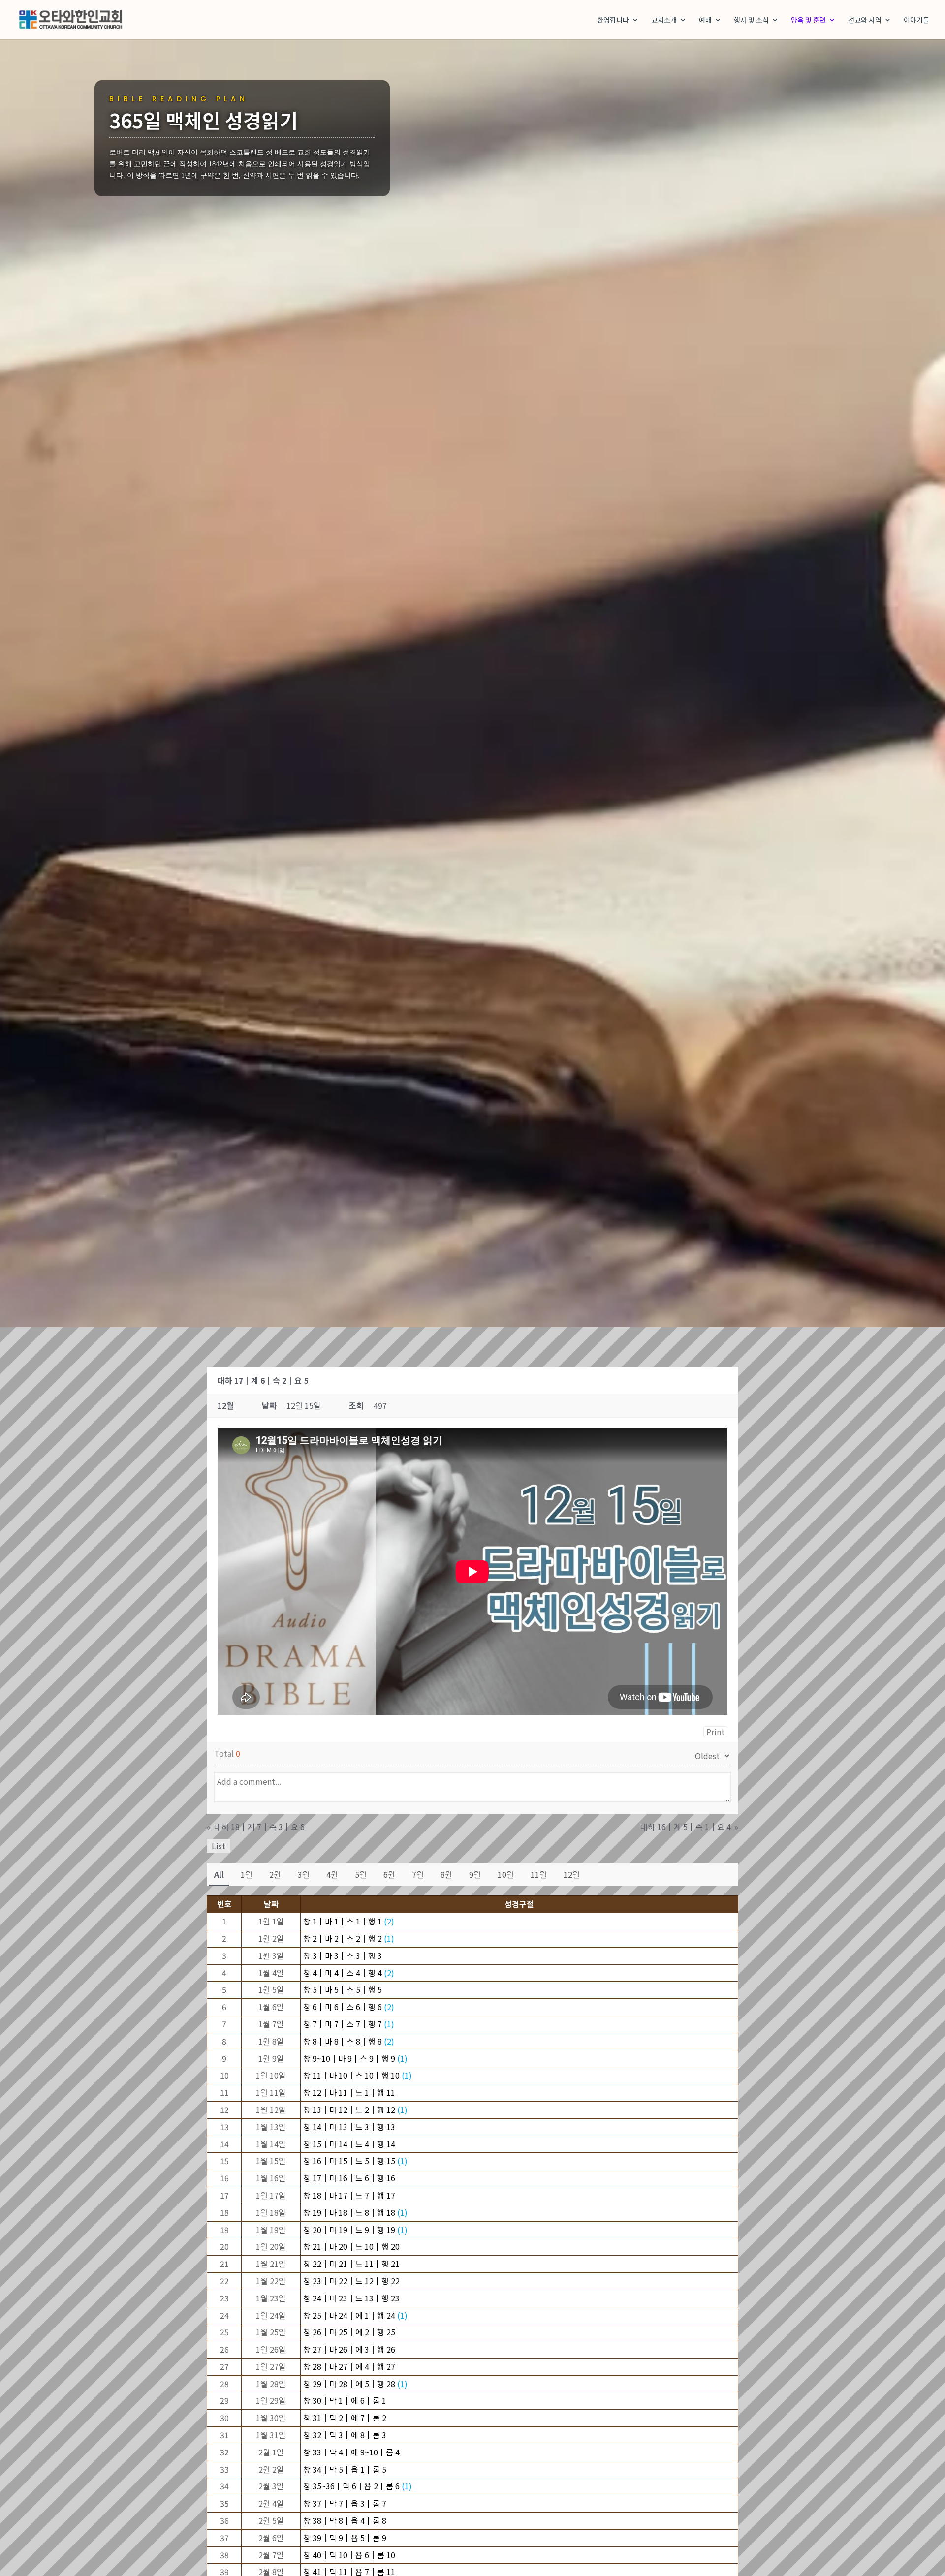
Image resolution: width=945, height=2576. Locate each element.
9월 (475, 1874)
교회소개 (664, 20)
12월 (572, 1874)
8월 (446, 1874)
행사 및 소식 (751, 20)
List (219, 1846)
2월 (275, 1874)
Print (715, 1732)
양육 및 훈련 (808, 20)
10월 (506, 1874)
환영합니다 (613, 20)
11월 (539, 1874)
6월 (389, 1874)
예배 (705, 20)
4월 (332, 1874)
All (219, 1874)
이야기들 (916, 20)
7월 (418, 1874)
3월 (304, 1874)
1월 (247, 1874)
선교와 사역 (865, 20)
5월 (361, 1874)
